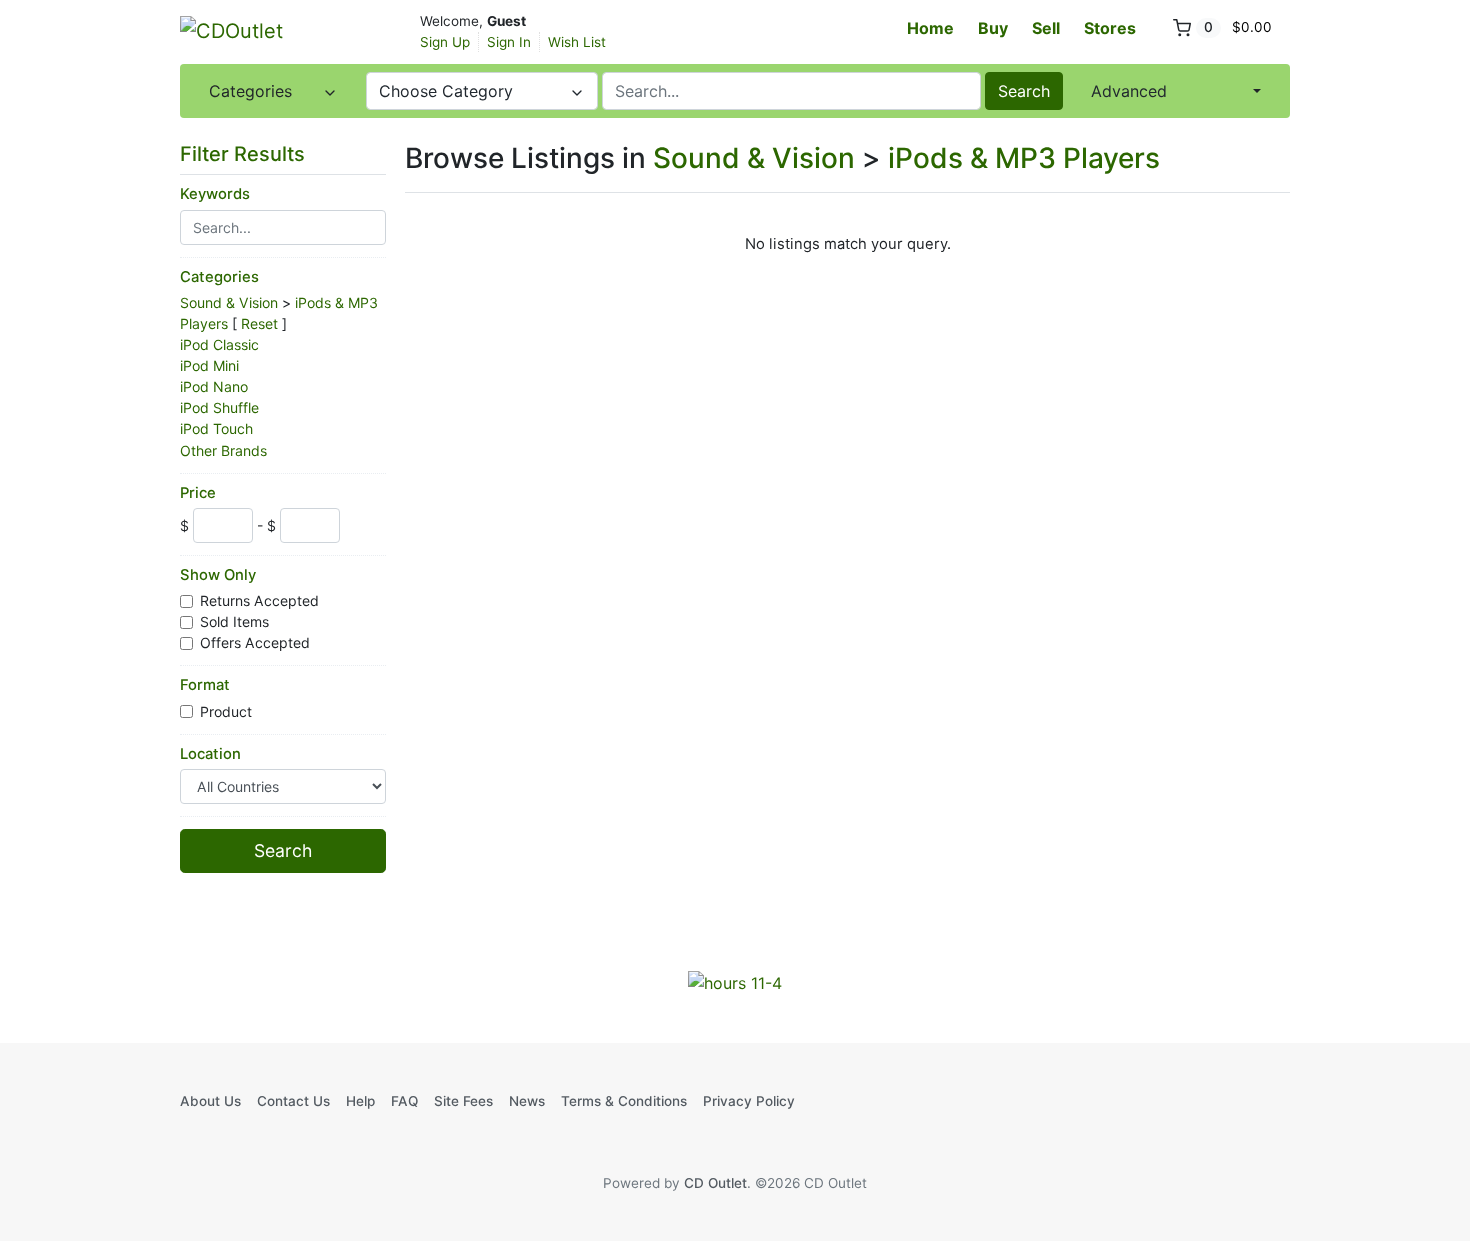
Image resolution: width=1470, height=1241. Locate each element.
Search (1024, 91)
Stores (1110, 28)
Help (360, 1101)
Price (198, 493)
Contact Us (293, 1101)
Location (210, 754)
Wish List (577, 42)
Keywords (215, 194)
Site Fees (463, 1101)
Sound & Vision (229, 302)
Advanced (1129, 91)
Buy (993, 28)
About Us (210, 1101)
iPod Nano (214, 386)
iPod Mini (209, 365)
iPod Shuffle (219, 407)
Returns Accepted (261, 600)
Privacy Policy (749, 1101)
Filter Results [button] (245, 154)
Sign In (509, 42)
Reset (259, 323)
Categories (219, 277)
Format (205, 685)
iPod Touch (216, 428)
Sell (1046, 28)
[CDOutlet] (280, 30)
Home (930, 28)
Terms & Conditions (624, 1101)
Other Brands (223, 450)
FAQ (404, 1101)
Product (228, 711)
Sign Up (445, 42)
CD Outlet (715, 1183)
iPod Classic (219, 344)
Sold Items (236, 621)
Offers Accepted (257, 642)
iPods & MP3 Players (1024, 158)
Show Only (218, 575)
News (527, 1101)
